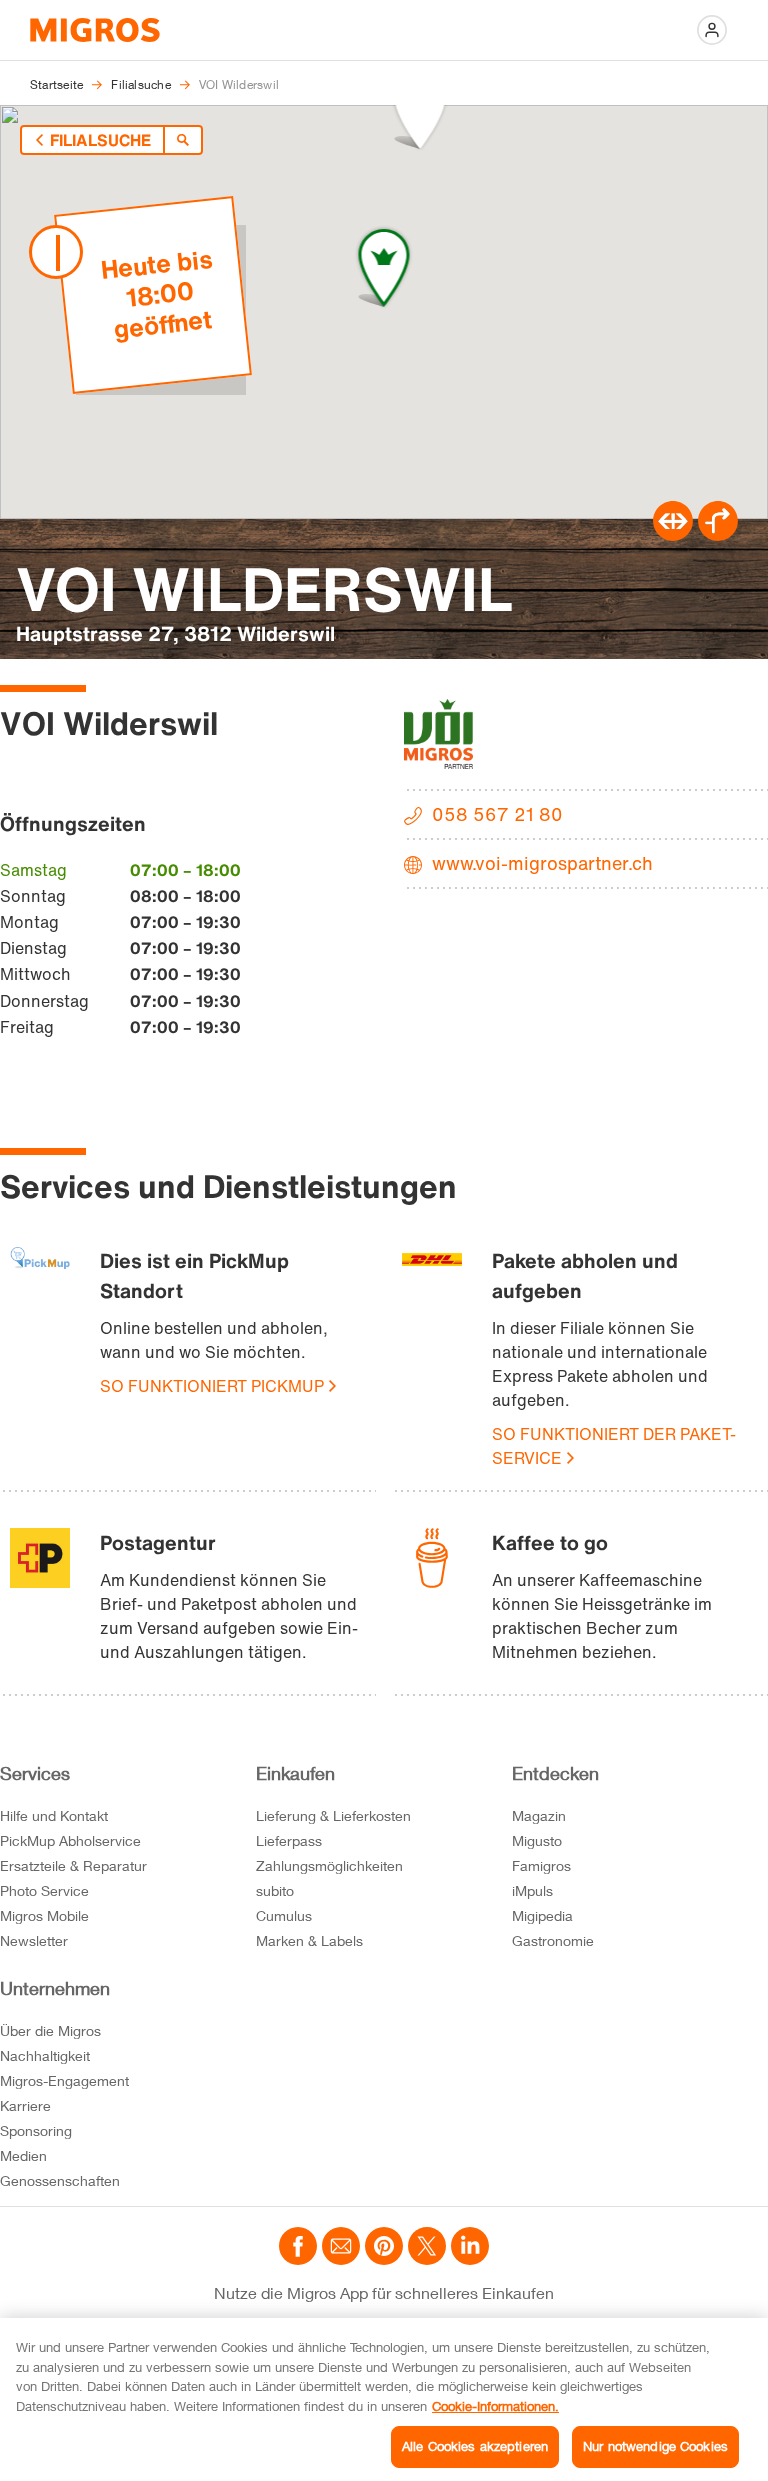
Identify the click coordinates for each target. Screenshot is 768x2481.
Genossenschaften (60, 2180)
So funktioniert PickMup (212, 1386)
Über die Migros (50, 2030)
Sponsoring (36, 2130)
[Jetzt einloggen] (712, 30)
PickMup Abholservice (70, 1840)
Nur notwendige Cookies (655, 2446)
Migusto (537, 1840)
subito (275, 1890)
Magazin (539, 1815)
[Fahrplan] (673, 535)
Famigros (541, 1865)
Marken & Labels (309, 1940)
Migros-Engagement (64, 2080)
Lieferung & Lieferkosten (333, 1815)
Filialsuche (100, 140)
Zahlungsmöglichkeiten (329, 1865)
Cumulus (284, 1915)
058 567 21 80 (497, 814)
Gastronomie (553, 1940)
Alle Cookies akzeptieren (475, 2446)
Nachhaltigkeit (45, 2055)
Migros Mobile (44, 1915)
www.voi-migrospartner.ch (542, 863)
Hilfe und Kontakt (54, 1815)
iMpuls (532, 1890)
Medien (23, 2155)
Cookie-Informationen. (495, 2406)
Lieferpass (289, 1840)
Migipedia (542, 1915)
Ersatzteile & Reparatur (73, 1865)
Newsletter (34, 1940)
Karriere (25, 2105)
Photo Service (44, 1890)
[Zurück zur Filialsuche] (183, 140)
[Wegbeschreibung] (718, 535)
